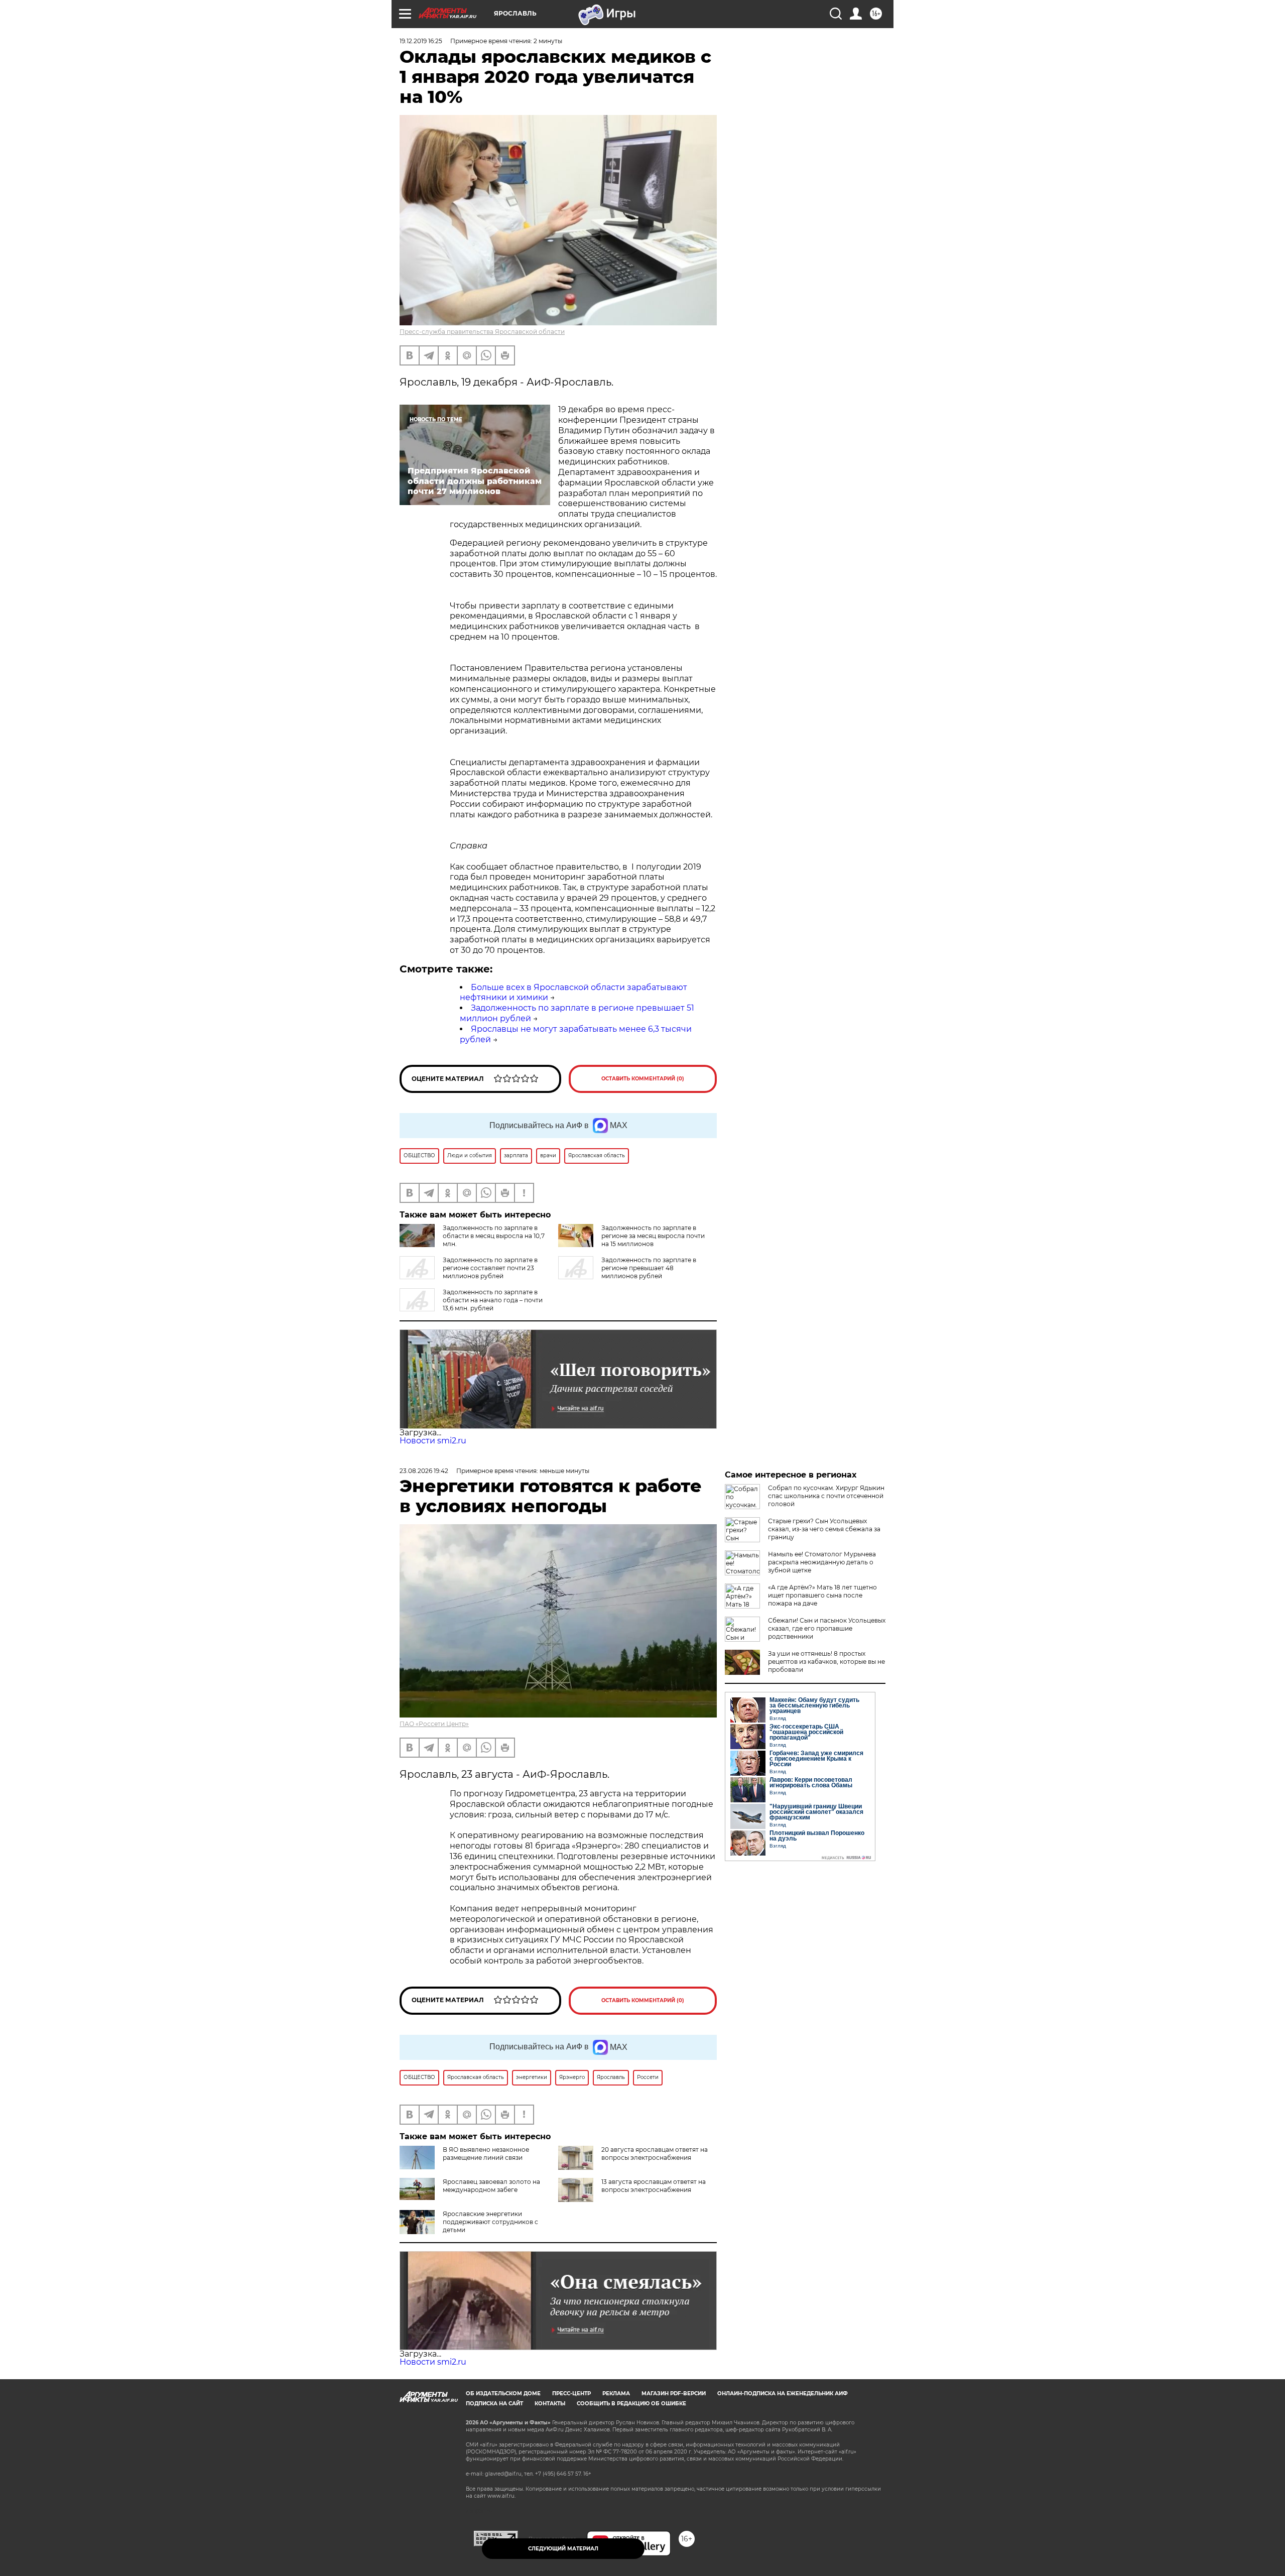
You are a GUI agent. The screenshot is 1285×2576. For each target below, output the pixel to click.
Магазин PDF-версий (674, 2394)
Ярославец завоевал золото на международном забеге (491, 2186)
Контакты (550, 2404)
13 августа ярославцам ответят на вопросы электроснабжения (654, 2186)
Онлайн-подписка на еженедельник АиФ (783, 2394)
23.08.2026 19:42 (424, 1471)
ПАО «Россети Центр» (434, 1724)
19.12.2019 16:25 (421, 41)
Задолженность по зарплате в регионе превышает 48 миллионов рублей (649, 1268)
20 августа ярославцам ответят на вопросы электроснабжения (655, 2154)
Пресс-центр (571, 2394)
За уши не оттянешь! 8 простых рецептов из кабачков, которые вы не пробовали (826, 1662)
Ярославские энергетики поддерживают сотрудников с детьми (490, 2222)
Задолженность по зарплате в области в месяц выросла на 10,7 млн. (494, 1236)
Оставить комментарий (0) (643, 1079)
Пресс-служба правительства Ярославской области (482, 332)
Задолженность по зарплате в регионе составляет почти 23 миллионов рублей (490, 1268)
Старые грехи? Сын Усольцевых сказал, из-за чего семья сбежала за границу (824, 1529)
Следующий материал (563, 2549)
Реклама (616, 2394)
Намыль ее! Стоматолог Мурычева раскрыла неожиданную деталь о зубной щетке (822, 1562)
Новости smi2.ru (433, 1441)
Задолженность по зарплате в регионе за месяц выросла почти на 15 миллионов (653, 1236)
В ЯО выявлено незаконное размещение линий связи (486, 2154)
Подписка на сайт (494, 2404)
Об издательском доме (503, 2394)
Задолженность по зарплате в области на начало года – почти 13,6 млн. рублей (493, 1300)
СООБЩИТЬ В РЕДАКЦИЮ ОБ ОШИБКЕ (631, 2404)
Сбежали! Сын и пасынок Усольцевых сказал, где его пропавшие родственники (827, 1628)
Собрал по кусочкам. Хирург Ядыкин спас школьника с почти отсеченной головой (826, 1496)
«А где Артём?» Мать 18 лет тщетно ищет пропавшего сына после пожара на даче (822, 1595)
